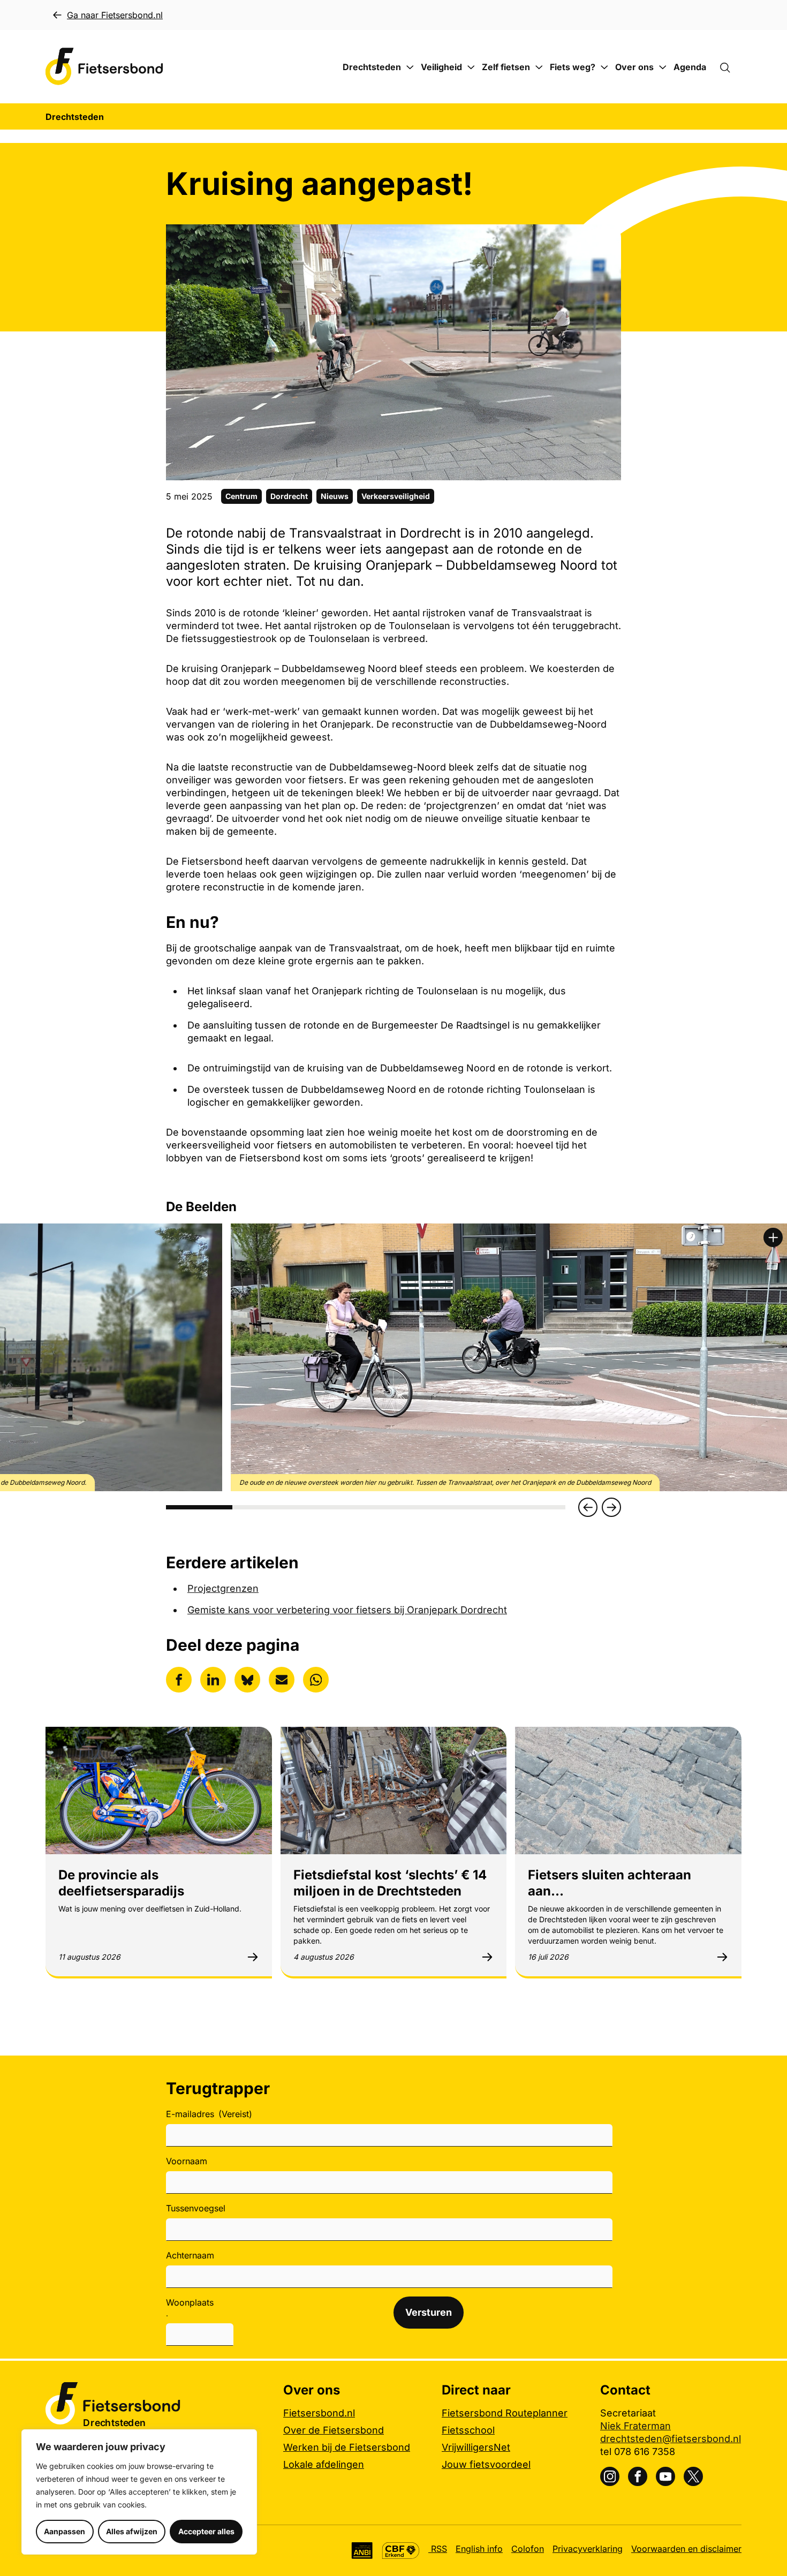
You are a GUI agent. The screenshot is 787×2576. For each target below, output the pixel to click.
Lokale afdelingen (324, 2464)
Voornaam (187, 2161)
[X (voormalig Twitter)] (693, 2476)
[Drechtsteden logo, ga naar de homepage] (104, 67)
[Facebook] (638, 2476)
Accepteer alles (206, 2531)
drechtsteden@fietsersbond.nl (671, 2439)
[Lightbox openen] (773, 1237)
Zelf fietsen (506, 67)
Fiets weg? (573, 67)
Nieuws (335, 496)
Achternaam (190, 2255)
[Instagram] (610, 2476)
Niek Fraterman (635, 2426)
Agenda (690, 67)
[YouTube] (665, 2476)
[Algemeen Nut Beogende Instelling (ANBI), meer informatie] (362, 2551)
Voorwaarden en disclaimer (686, 2549)
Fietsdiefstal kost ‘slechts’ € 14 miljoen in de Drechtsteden (390, 1883)
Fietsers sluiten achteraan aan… (610, 1883)
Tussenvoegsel (196, 2208)
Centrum (241, 496)
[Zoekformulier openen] (730, 67)
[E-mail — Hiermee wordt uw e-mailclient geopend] (282, 1680)
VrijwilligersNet (476, 2447)
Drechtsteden (372, 67)
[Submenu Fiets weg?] (604, 67)
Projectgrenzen (223, 1588)
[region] (139, 2492)
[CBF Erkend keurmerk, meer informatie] (401, 2551)
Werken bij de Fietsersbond (347, 2447)
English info (479, 2549)
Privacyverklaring (588, 2549)
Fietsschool (468, 2430)
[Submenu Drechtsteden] (410, 67)
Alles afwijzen (132, 2531)
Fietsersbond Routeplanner (505, 2413)
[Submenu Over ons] (663, 67)
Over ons (634, 67)
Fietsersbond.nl (319, 2413)
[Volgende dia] (611, 1507)
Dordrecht (289, 496)
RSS (438, 2549)
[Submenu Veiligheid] (471, 67)
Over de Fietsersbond (334, 2430)
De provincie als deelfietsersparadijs (121, 1883)
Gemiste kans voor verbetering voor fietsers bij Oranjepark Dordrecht (347, 1610)
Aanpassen (65, 2531)
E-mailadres (209, 2114)
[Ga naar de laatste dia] (588, 1507)
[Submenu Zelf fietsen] (539, 67)
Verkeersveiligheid (396, 496)
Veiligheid (441, 67)
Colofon (528, 2549)
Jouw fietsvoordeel (486, 2464)
